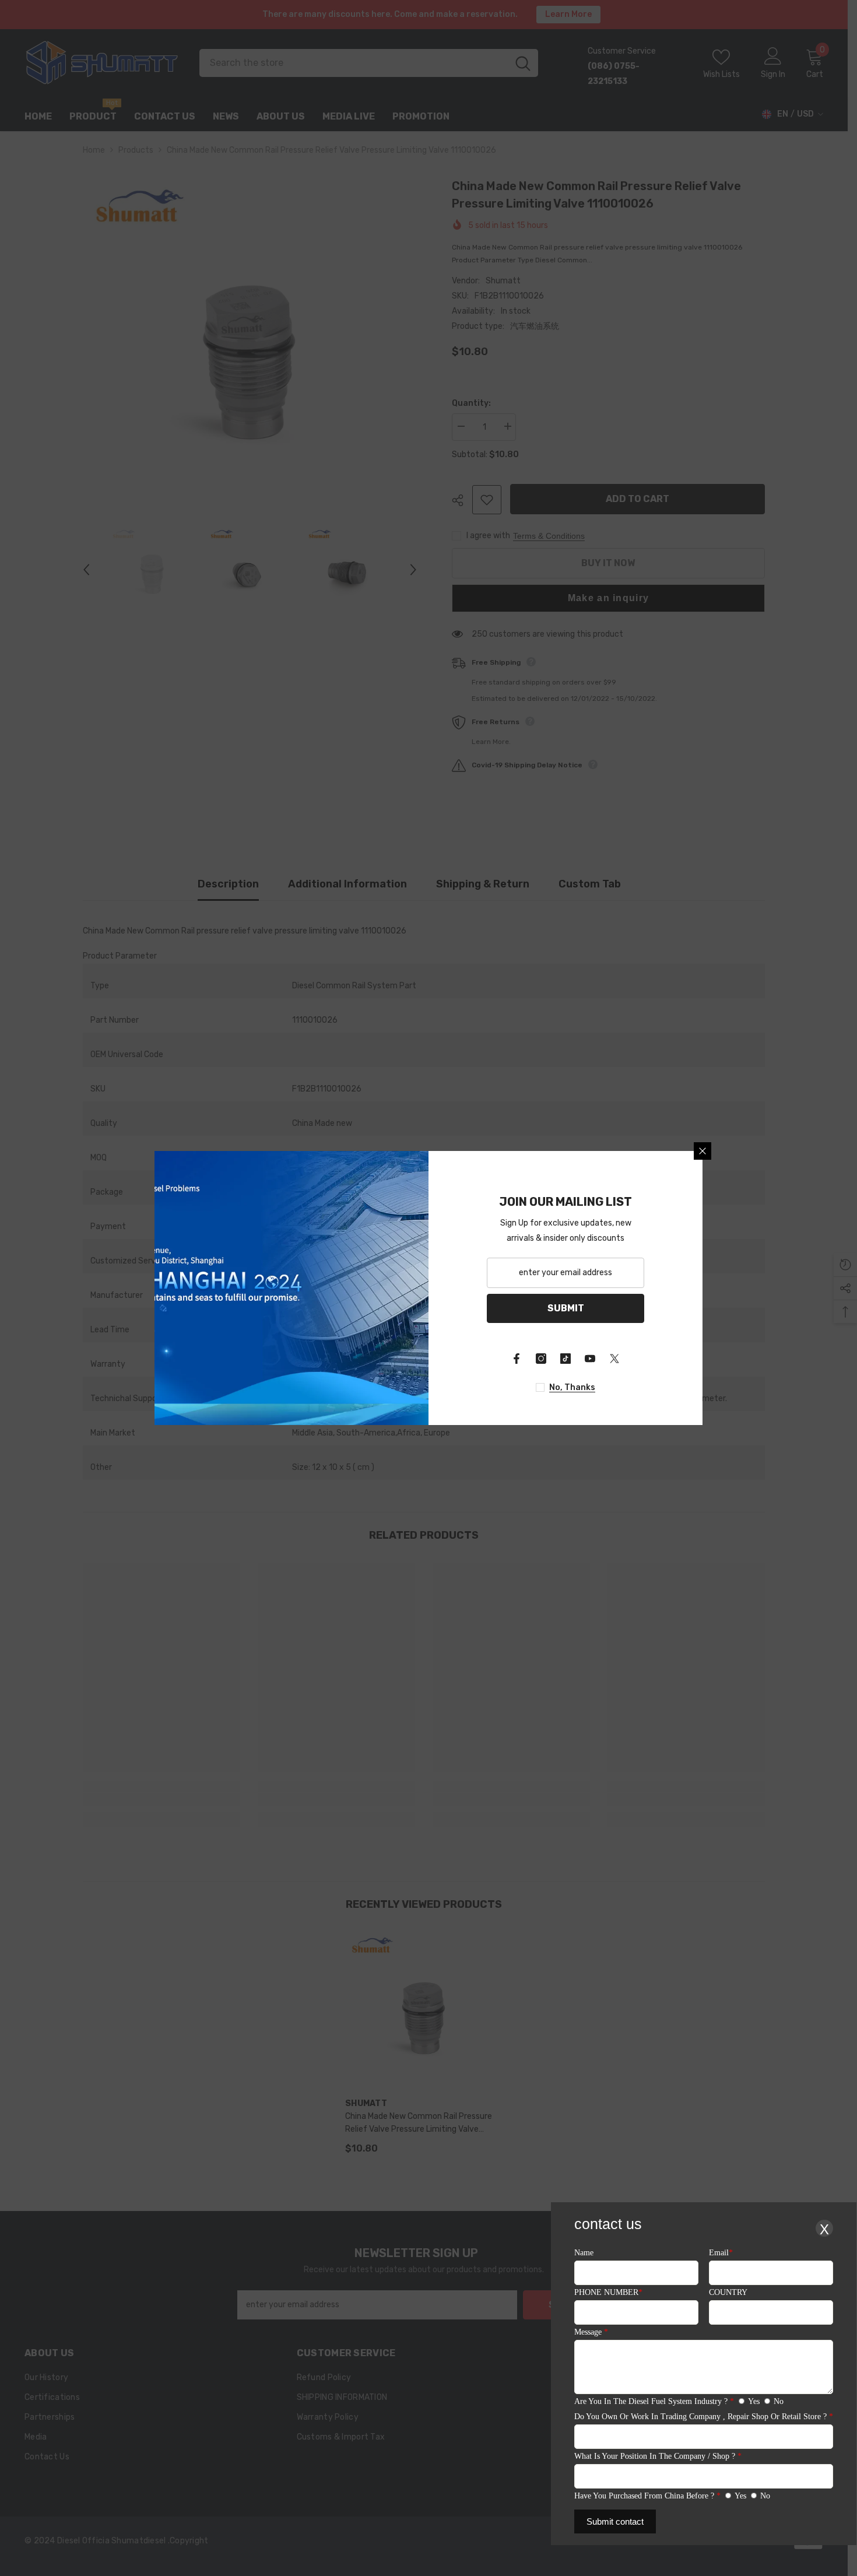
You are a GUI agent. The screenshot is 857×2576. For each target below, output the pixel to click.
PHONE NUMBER (608, 2292)
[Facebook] (517, 1359)
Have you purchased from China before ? (647, 2496)
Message (591, 2332)
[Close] (703, 1151)
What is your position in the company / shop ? (658, 2456)
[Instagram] (541, 1359)
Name (584, 2253)
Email (721, 2253)
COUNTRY (728, 2292)
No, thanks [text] (572, 1387)
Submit (566, 1308)
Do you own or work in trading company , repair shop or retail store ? (704, 2417)
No (779, 2401)
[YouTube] (590, 1359)
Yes (754, 2401)
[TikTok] (566, 1359)
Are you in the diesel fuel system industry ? (654, 2401)
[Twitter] (614, 1359)
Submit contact (615, 2521)
